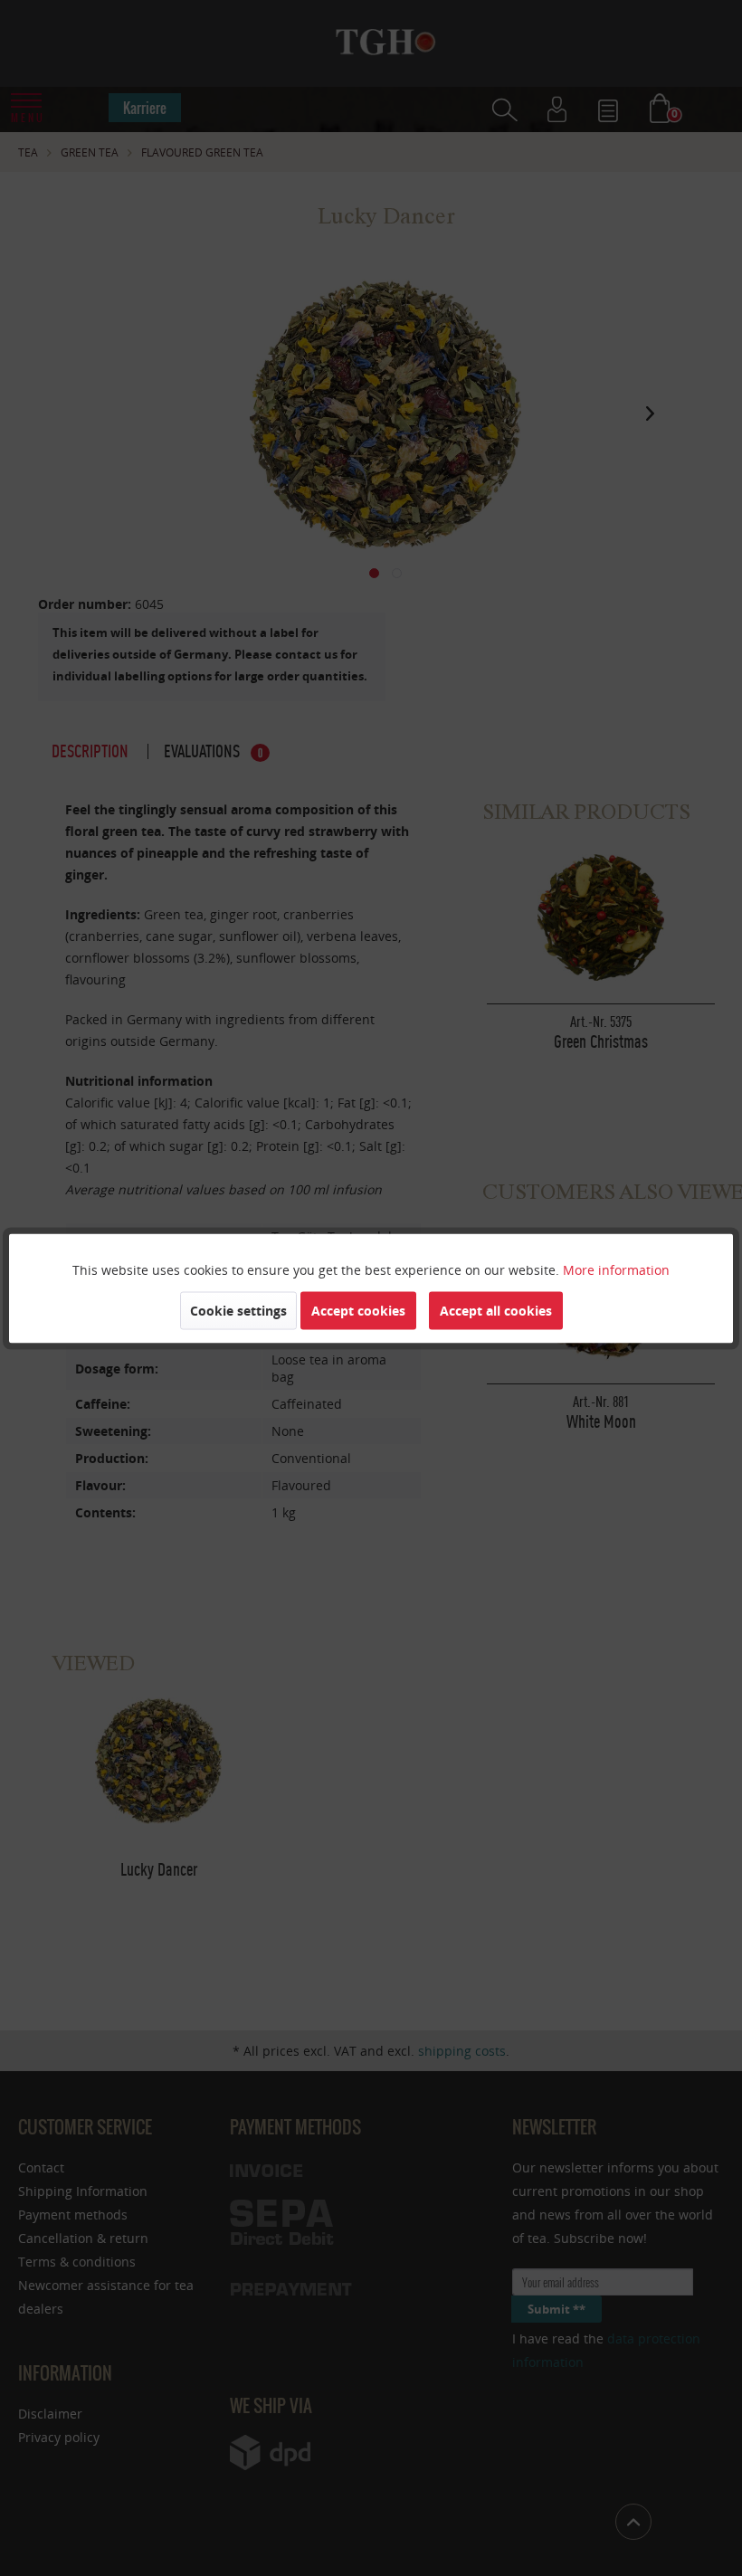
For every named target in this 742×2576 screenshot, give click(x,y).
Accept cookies (358, 1310)
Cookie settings (238, 1310)
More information (616, 1269)
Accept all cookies (496, 1310)
